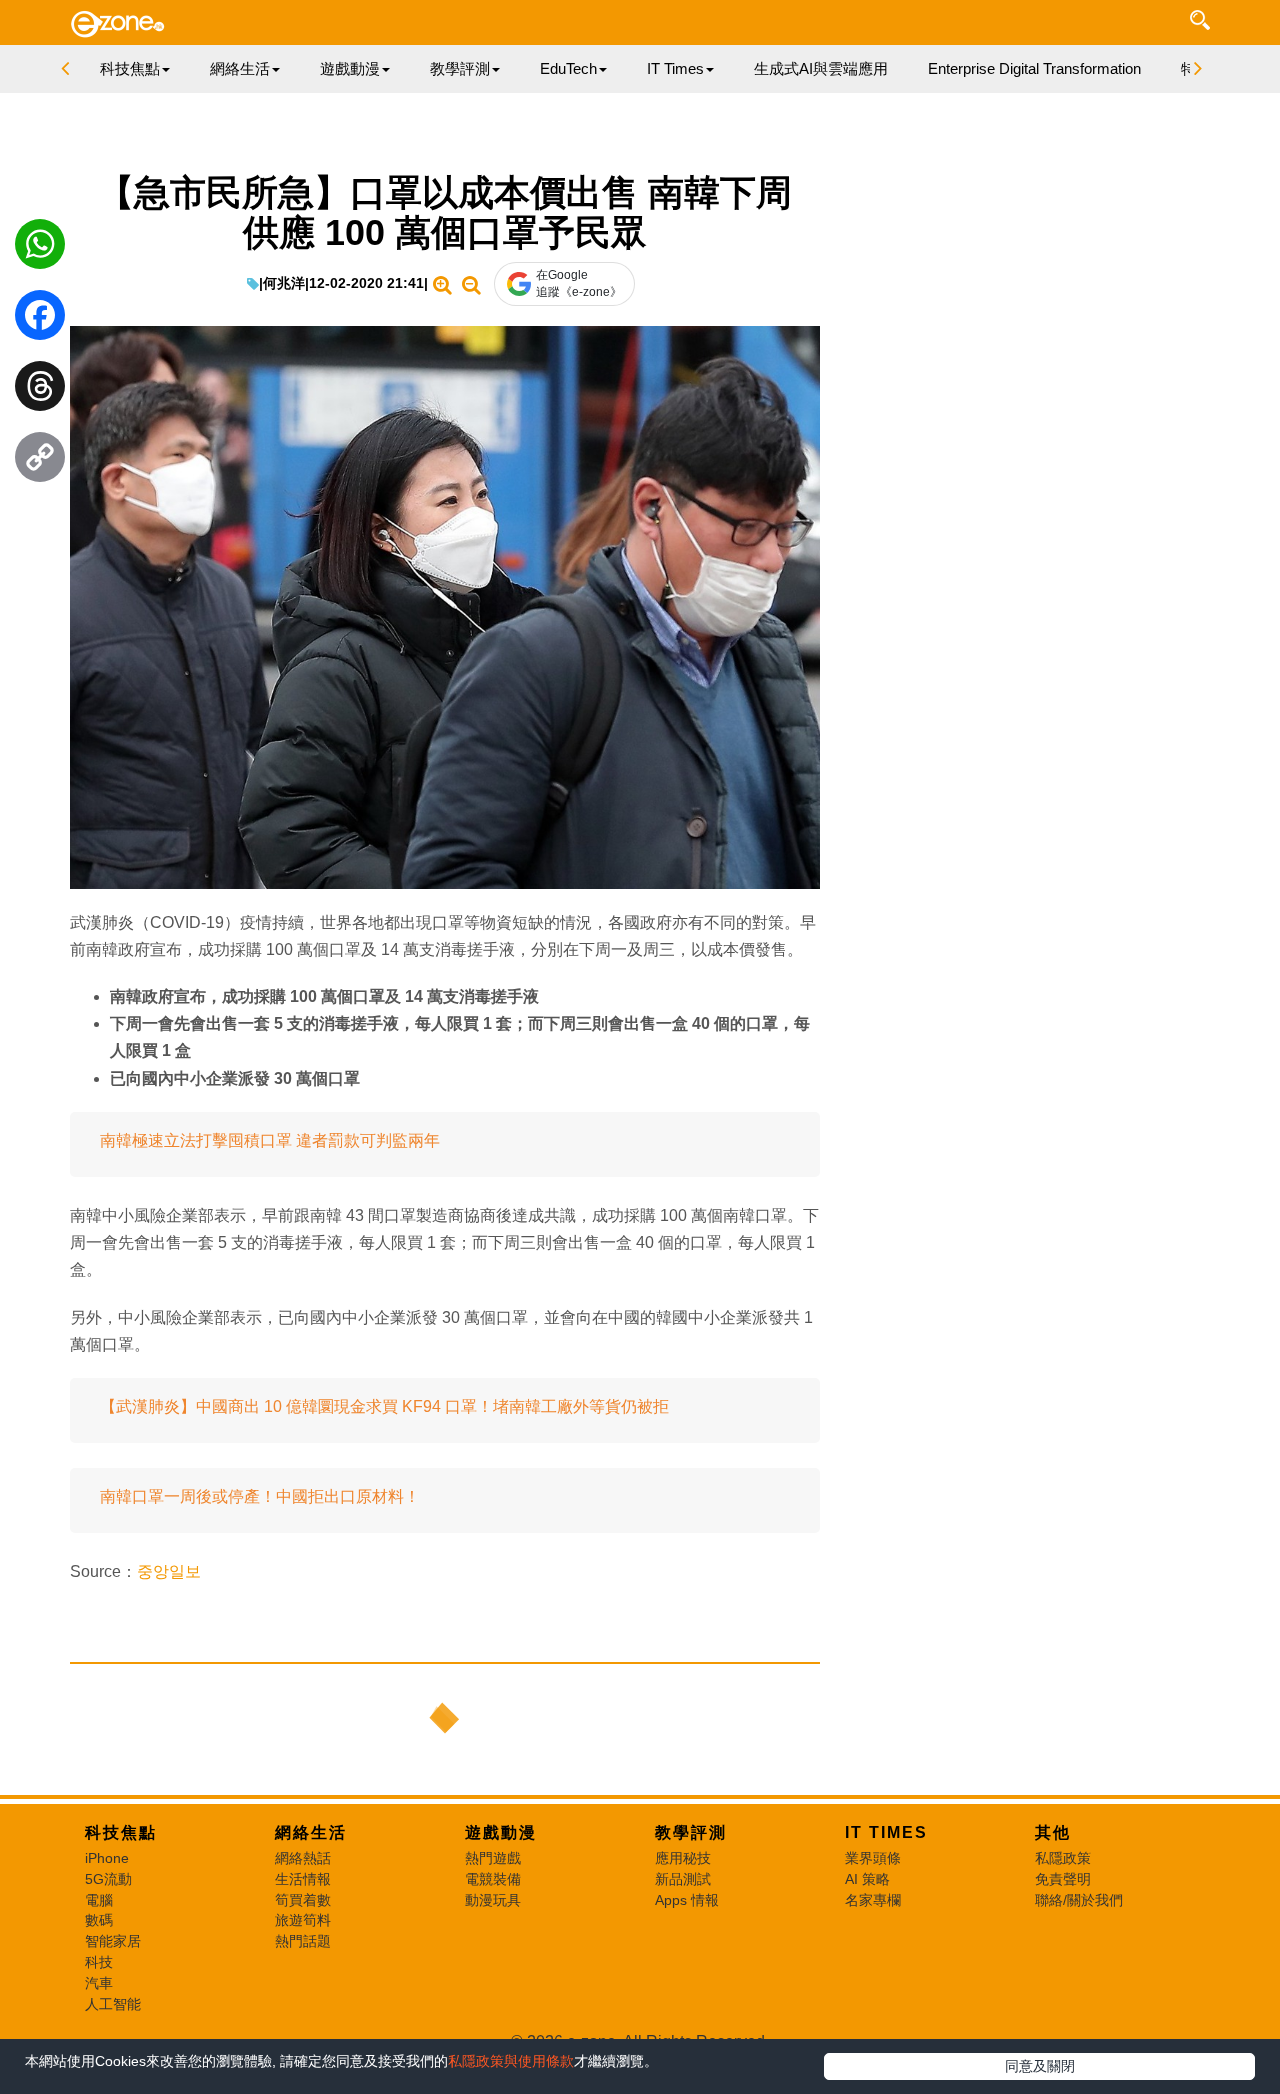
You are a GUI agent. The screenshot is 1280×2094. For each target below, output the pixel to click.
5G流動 (108, 1879)
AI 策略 (867, 1879)
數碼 (99, 1920)
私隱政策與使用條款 (511, 2061)
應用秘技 (683, 1858)
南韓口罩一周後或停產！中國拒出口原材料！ (260, 1496)
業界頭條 (873, 1858)
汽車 (99, 1983)
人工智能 (113, 2004)
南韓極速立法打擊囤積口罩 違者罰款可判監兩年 (270, 1140)
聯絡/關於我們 (1079, 1900)
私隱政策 (1063, 1858)
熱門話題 (303, 1941)
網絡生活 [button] (240, 68)
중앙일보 (169, 1571)
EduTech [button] (568, 68)
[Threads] (40, 391)
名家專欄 (873, 1900)
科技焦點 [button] (130, 68)
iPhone (107, 1858)
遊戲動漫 (501, 1832)
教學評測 (691, 1832)
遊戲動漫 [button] (350, 68)
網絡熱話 (303, 1858)
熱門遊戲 (493, 1858)
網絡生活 (311, 1832)
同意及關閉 (1040, 2066)
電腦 (99, 1900)
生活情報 (303, 1879)
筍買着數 (303, 1900)
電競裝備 (493, 1879)
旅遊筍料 (303, 1920)
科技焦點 (121, 1832)
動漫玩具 (493, 1900)
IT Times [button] (675, 68)
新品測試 (683, 1879)
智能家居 (113, 1941)
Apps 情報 (687, 1900)
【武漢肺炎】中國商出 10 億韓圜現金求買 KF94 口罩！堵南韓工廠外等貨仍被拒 (384, 1406)
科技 (99, 1962)
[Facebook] (40, 320)
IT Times (886, 1832)
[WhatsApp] (40, 249)
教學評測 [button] (460, 68)
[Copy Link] (40, 462)
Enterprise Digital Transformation (1034, 68)
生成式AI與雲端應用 (821, 68)
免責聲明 (1063, 1879)
